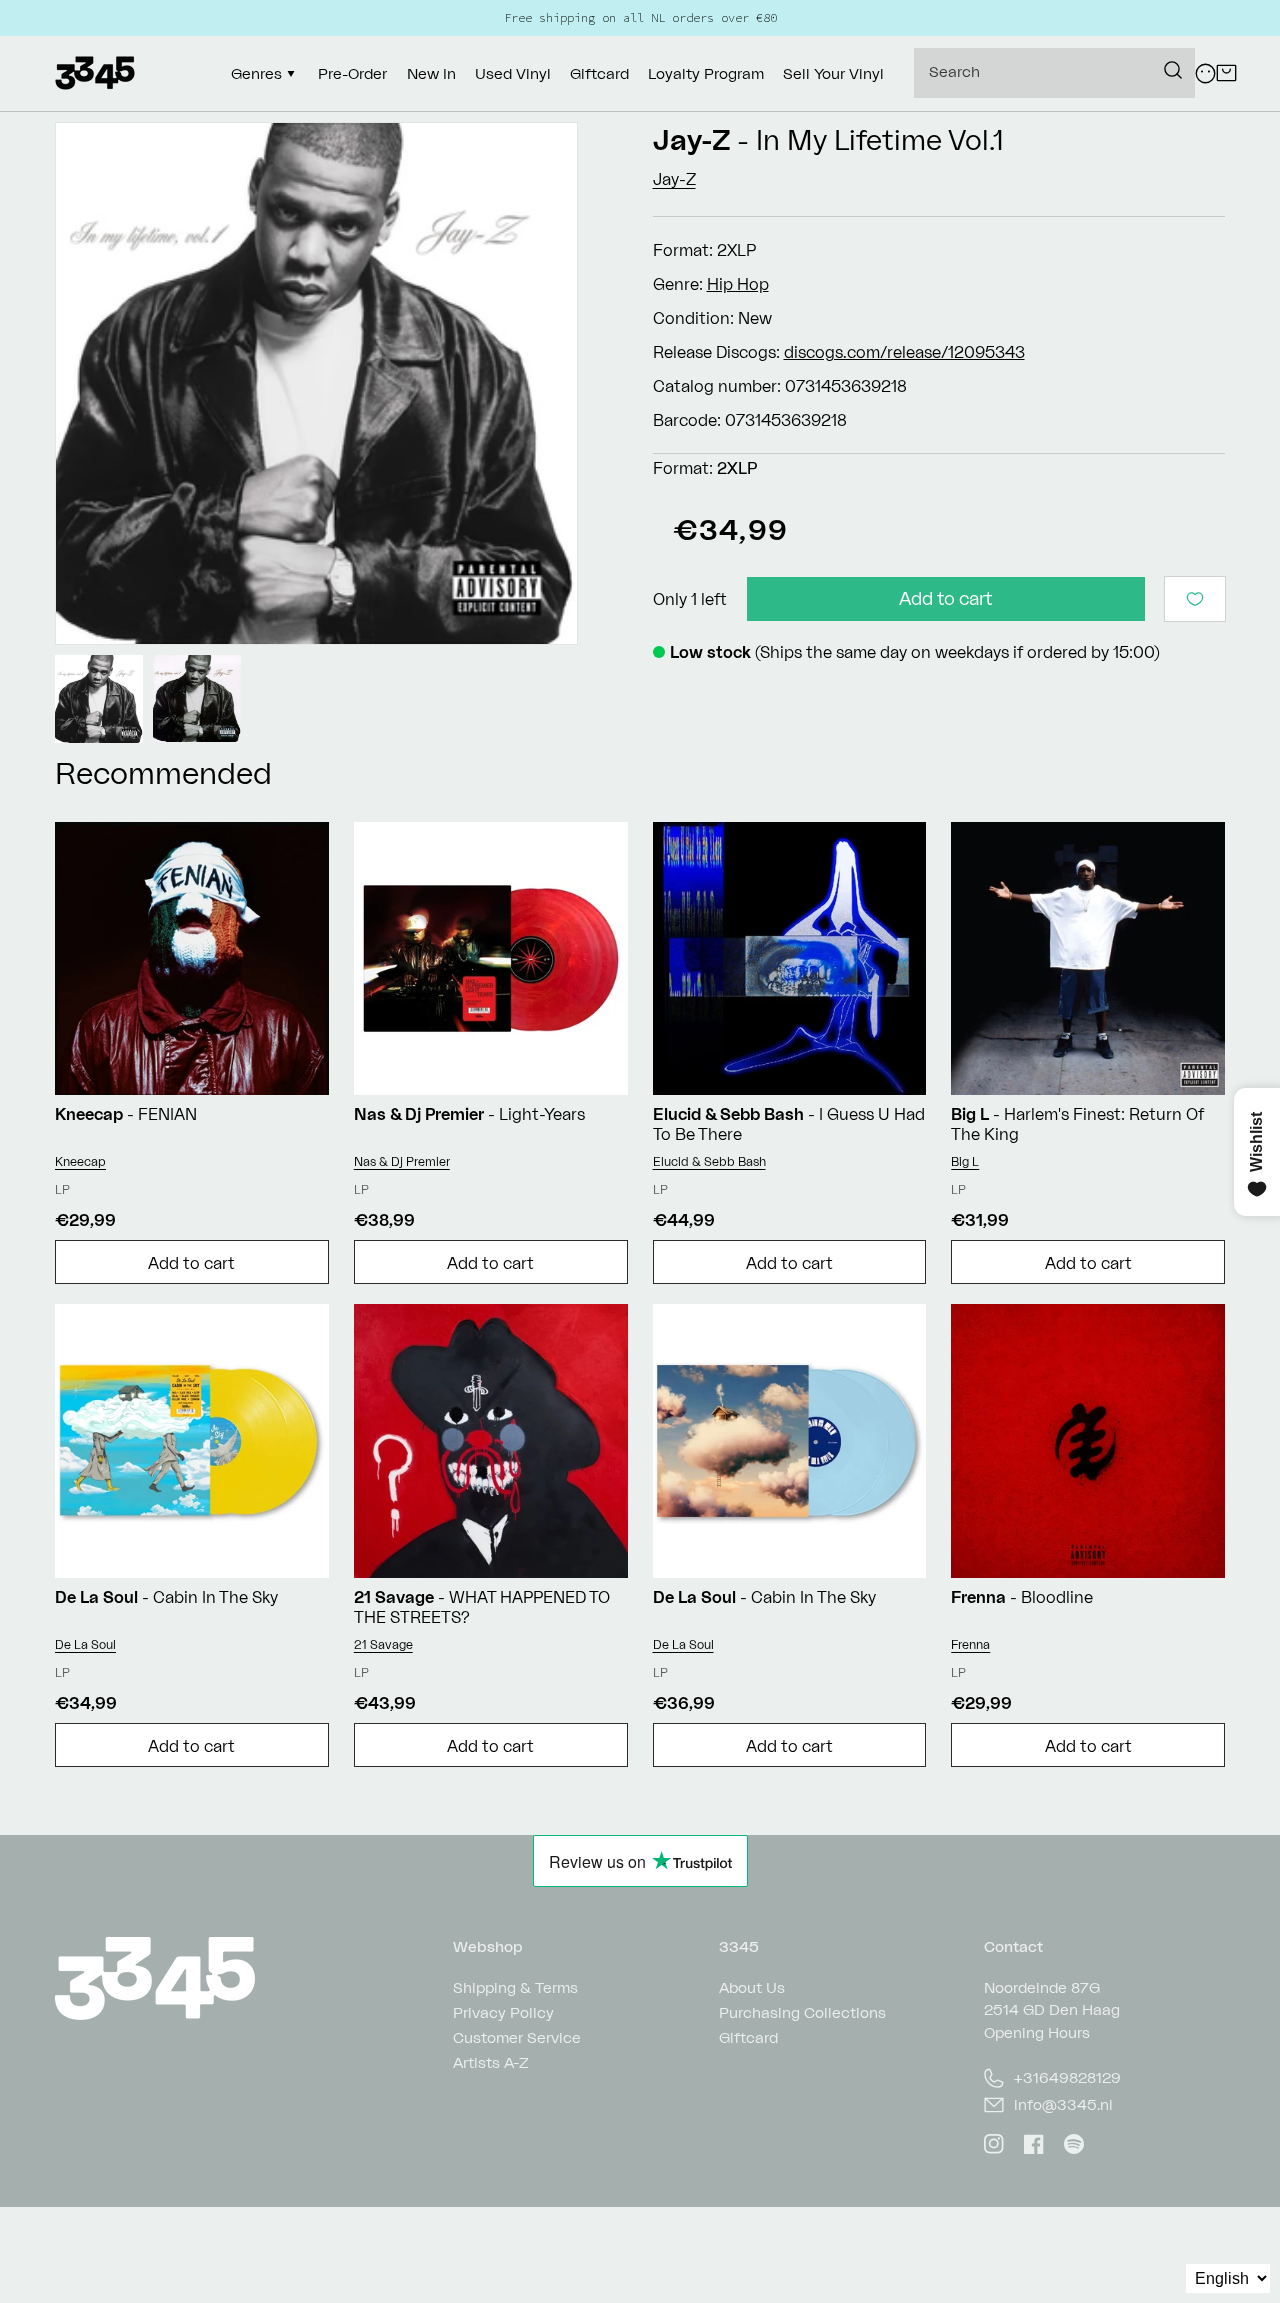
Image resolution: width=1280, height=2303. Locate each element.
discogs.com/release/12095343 (904, 352)
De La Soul (85, 1644)
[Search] (1173, 70)
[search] (1054, 73)
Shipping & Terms (515, 1988)
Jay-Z (692, 139)
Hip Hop (738, 284)
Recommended (163, 772)
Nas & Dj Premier (402, 1161)
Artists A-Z (491, 2062)
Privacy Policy (503, 2012)
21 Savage (383, 1644)
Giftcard (748, 2037)
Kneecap (80, 1161)
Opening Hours (1037, 2032)
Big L (965, 1161)
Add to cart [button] (191, 1263)
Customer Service (517, 2037)
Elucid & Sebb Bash (709, 1161)
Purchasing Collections (802, 2012)
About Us (752, 1988)
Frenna (970, 1644)
